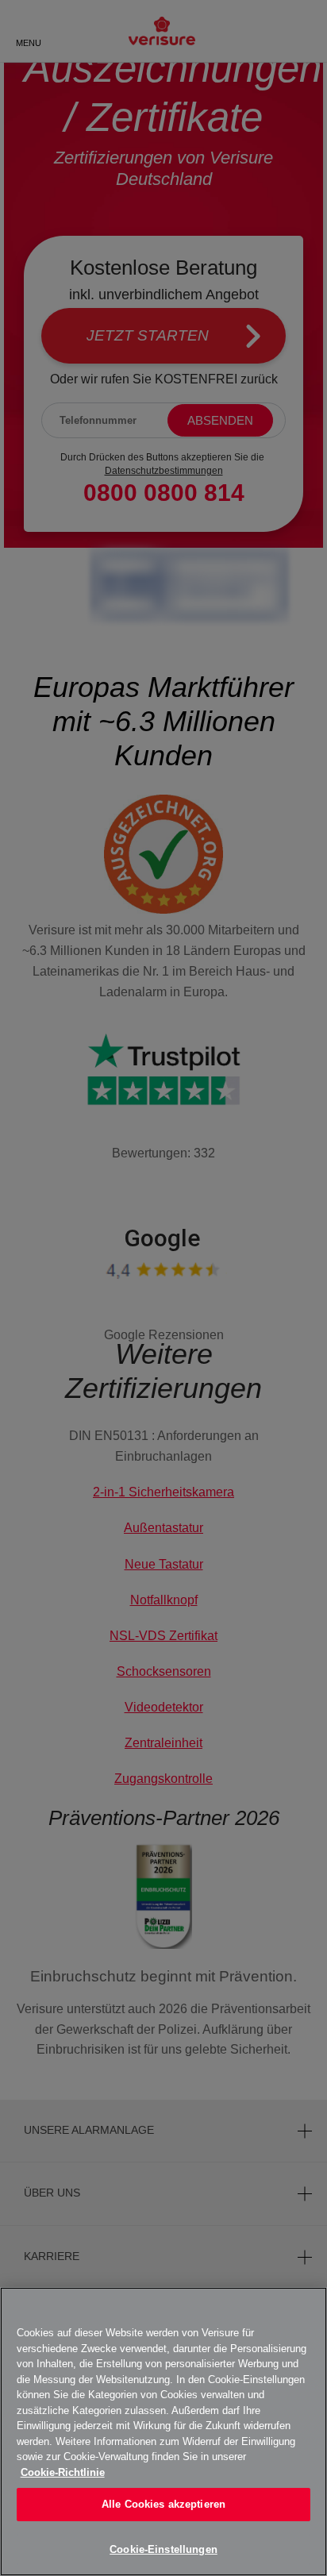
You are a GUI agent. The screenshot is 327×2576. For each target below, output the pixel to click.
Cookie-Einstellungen (163, 2549)
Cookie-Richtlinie (63, 2472)
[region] (163, 2432)
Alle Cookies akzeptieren (163, 2504)
